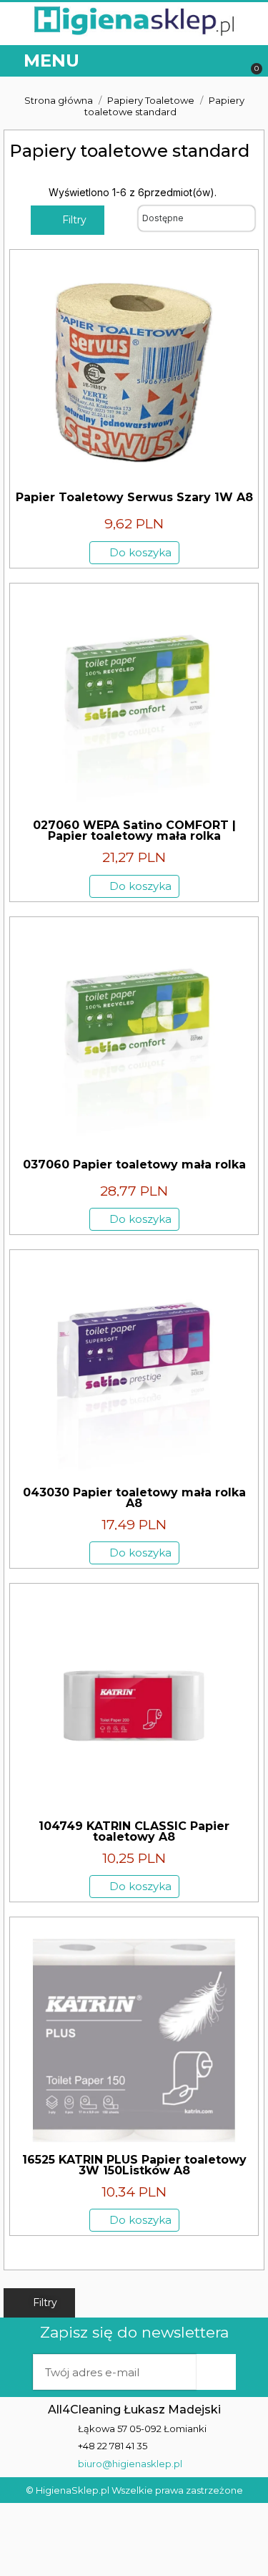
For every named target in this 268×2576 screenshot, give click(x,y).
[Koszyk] (250, 61)
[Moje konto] (196, 61)
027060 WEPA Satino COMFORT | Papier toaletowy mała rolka (134, 831)
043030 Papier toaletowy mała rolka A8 (134, 1498)
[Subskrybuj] (216, 2372)
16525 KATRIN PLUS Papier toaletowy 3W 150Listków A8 (134, 2165)
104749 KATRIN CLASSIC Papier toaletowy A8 (134, 1831)
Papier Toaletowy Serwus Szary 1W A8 (134, 497)
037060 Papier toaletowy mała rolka (134, 1164)
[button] (227, 61)
